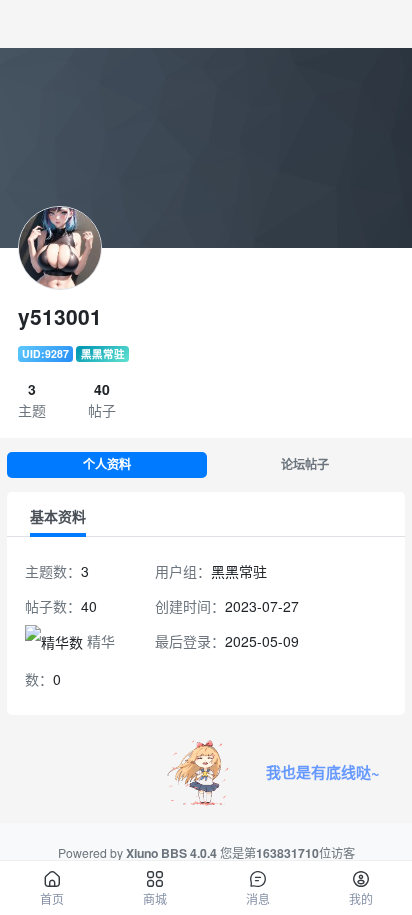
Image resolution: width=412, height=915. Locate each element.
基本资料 (58, 516)
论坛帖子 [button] (305, 464)
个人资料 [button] (107, 464)
